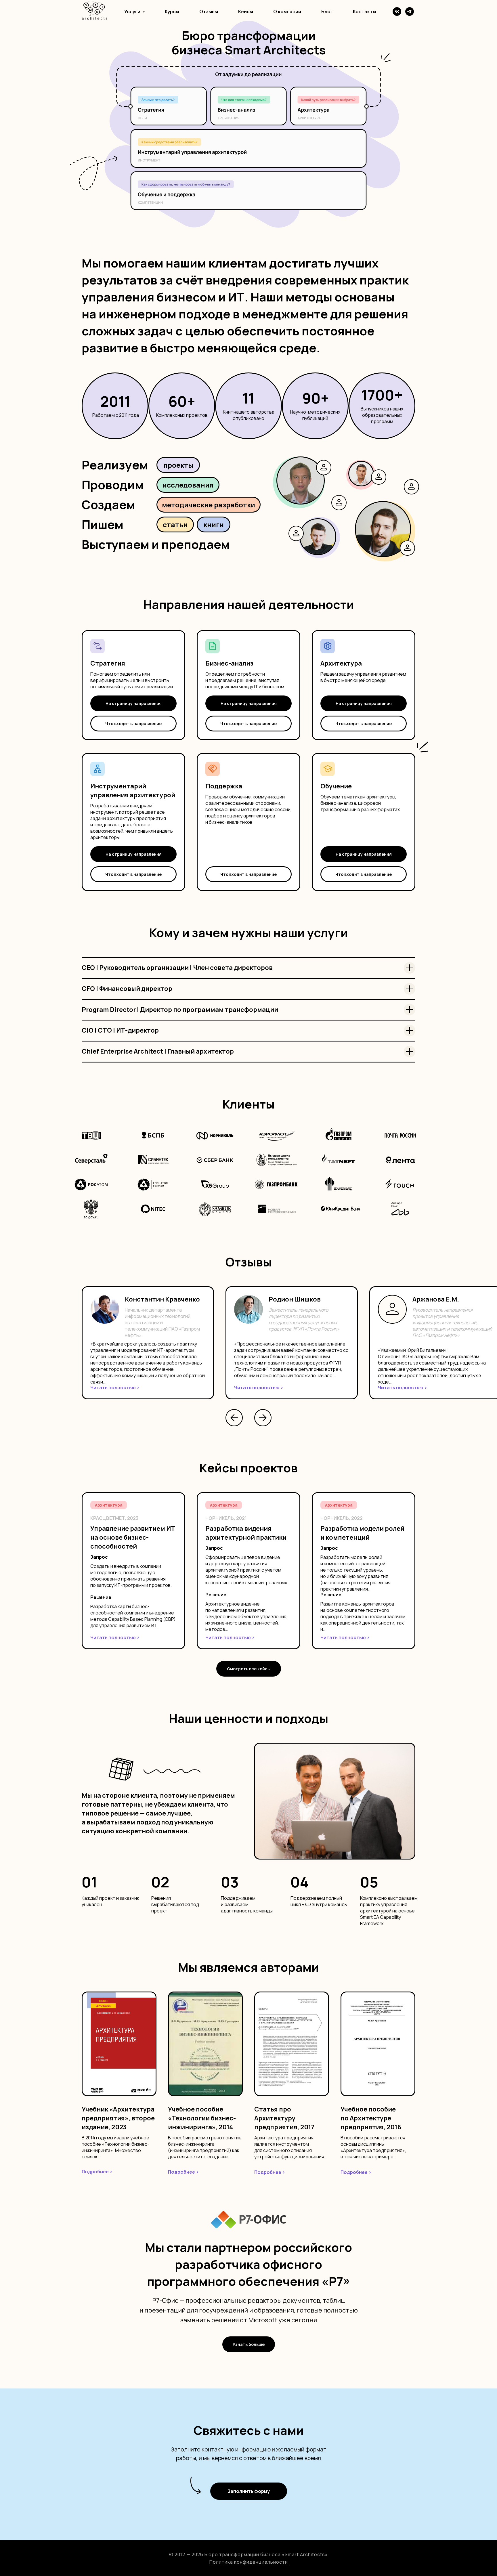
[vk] (397, 12)
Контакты (365, 12)
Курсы (172, 12)
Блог (327, 12)
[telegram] (410, 12)
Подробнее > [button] (97, 2172)
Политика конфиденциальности (249, 2562)
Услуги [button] (133, 12)
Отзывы (209, 12)
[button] (133, 724)
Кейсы (246, 12)
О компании (287, 12)
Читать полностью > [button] (115, 1388)
